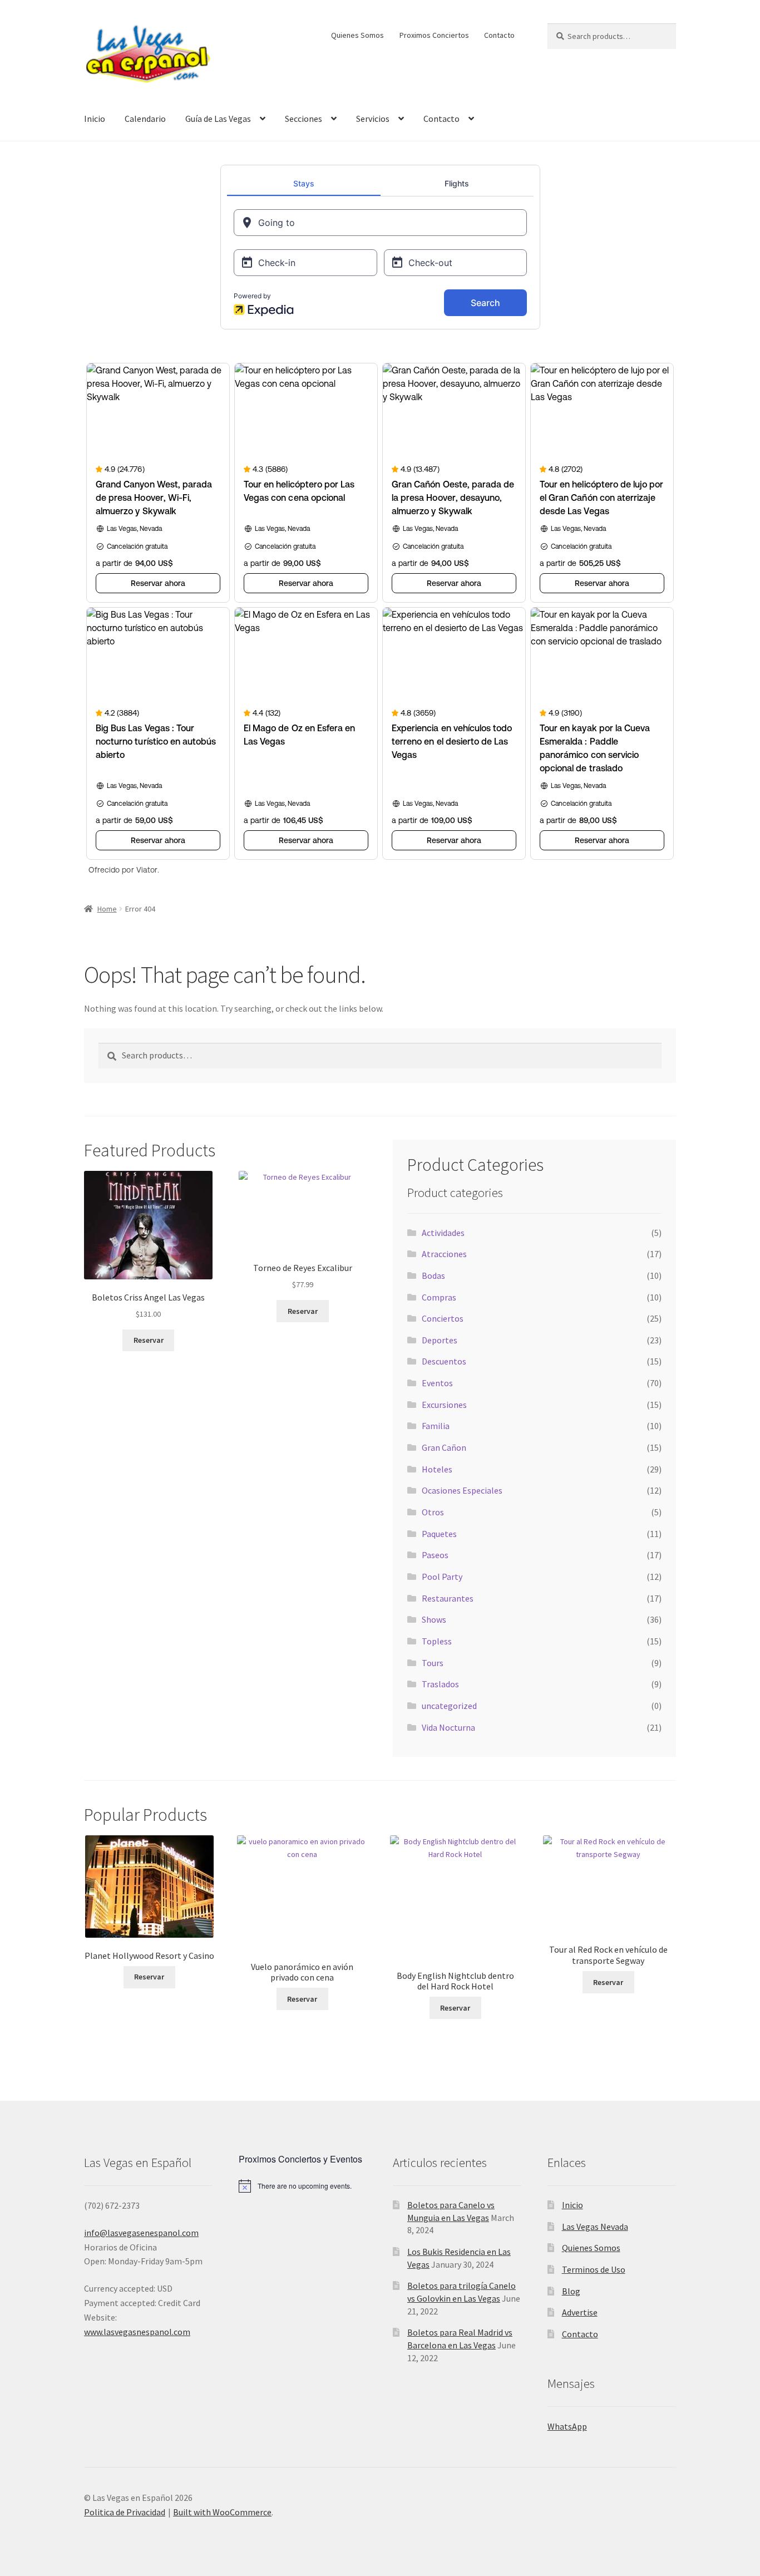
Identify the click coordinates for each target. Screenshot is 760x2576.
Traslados (440, 1684)
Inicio (95, 119)
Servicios (373, 119)
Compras (439, 1297)
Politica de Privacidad (125, 2512)
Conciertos (443, 1318)
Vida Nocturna (448, 1727)
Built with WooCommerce (222, 2512)
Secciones (303, 119)
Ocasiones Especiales (462, 1490)
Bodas (433, 1275)
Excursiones (444, 1405)
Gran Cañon (444, 1447)
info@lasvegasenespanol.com (141, 2233)
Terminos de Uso (594, 2269)
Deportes (440, 1340)
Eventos (437, 1383)
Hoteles (437, 1469)
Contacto (499, 35)
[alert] (303, 2186)
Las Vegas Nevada (595, 2227)
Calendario (145, 119)
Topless (437, 1641)
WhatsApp (567, 2426)
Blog (571, 2291)
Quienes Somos (357, 35)
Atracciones (444, 1254)
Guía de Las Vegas (218, 119)
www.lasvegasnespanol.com (137, 2332)
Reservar (149, 1340)
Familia (436, 1426)
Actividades (443, 1233)
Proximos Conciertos (434, 35)
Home (107, 909)
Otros (433, 1512)
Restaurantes (448, 1598)
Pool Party (442, 1577)
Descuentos (444, 1361)
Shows (434, 1619)
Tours (433, 1663)
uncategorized (449, 1706)
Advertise (580, 2312)
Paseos (435, 1555)
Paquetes (439, 1534)
